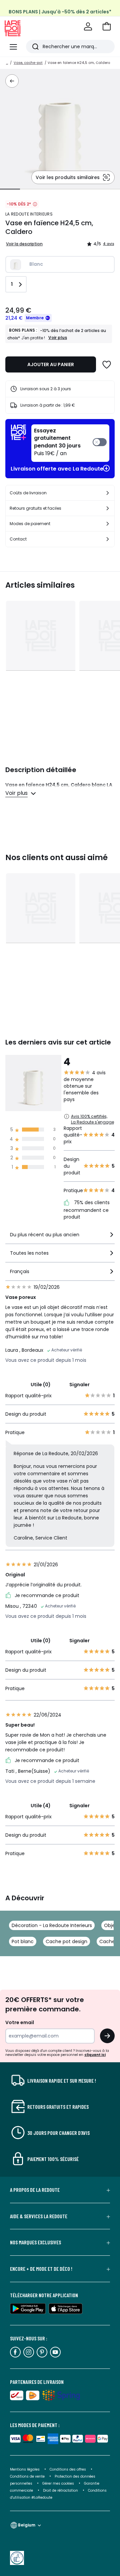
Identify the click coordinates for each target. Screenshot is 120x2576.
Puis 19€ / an (57, 442)
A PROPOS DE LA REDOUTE (35, 2190)
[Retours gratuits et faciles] (108, 508)
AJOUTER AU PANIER (51, 364)
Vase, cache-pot (28, 63)
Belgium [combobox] (27, 2525)
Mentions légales (25, 2469)
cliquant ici (95, 2055)
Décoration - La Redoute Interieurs (52, 1925)
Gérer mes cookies (59, 2483)
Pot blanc (23, 1941)
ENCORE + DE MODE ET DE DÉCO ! (41, 2269)
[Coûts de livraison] (108, 493)
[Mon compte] (88, 26)
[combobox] (60, 1237)
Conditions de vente (28, 2476)
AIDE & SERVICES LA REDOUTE (39, 2216)
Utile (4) (41, 1806)
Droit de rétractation (61, 2490)
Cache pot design (66, 1941)
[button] (107, 26)
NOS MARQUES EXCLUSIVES (35, 2242)
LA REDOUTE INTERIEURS (29, 214)
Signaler (79, 1385)
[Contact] (108, 539)
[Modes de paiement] (108, 524)
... (7, 63)
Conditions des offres (68, 2469)
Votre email (20, 2022)
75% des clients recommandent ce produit (87, 1210)
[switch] (70, 443)
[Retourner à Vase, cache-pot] (12, 81)
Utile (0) (41, 1385)
